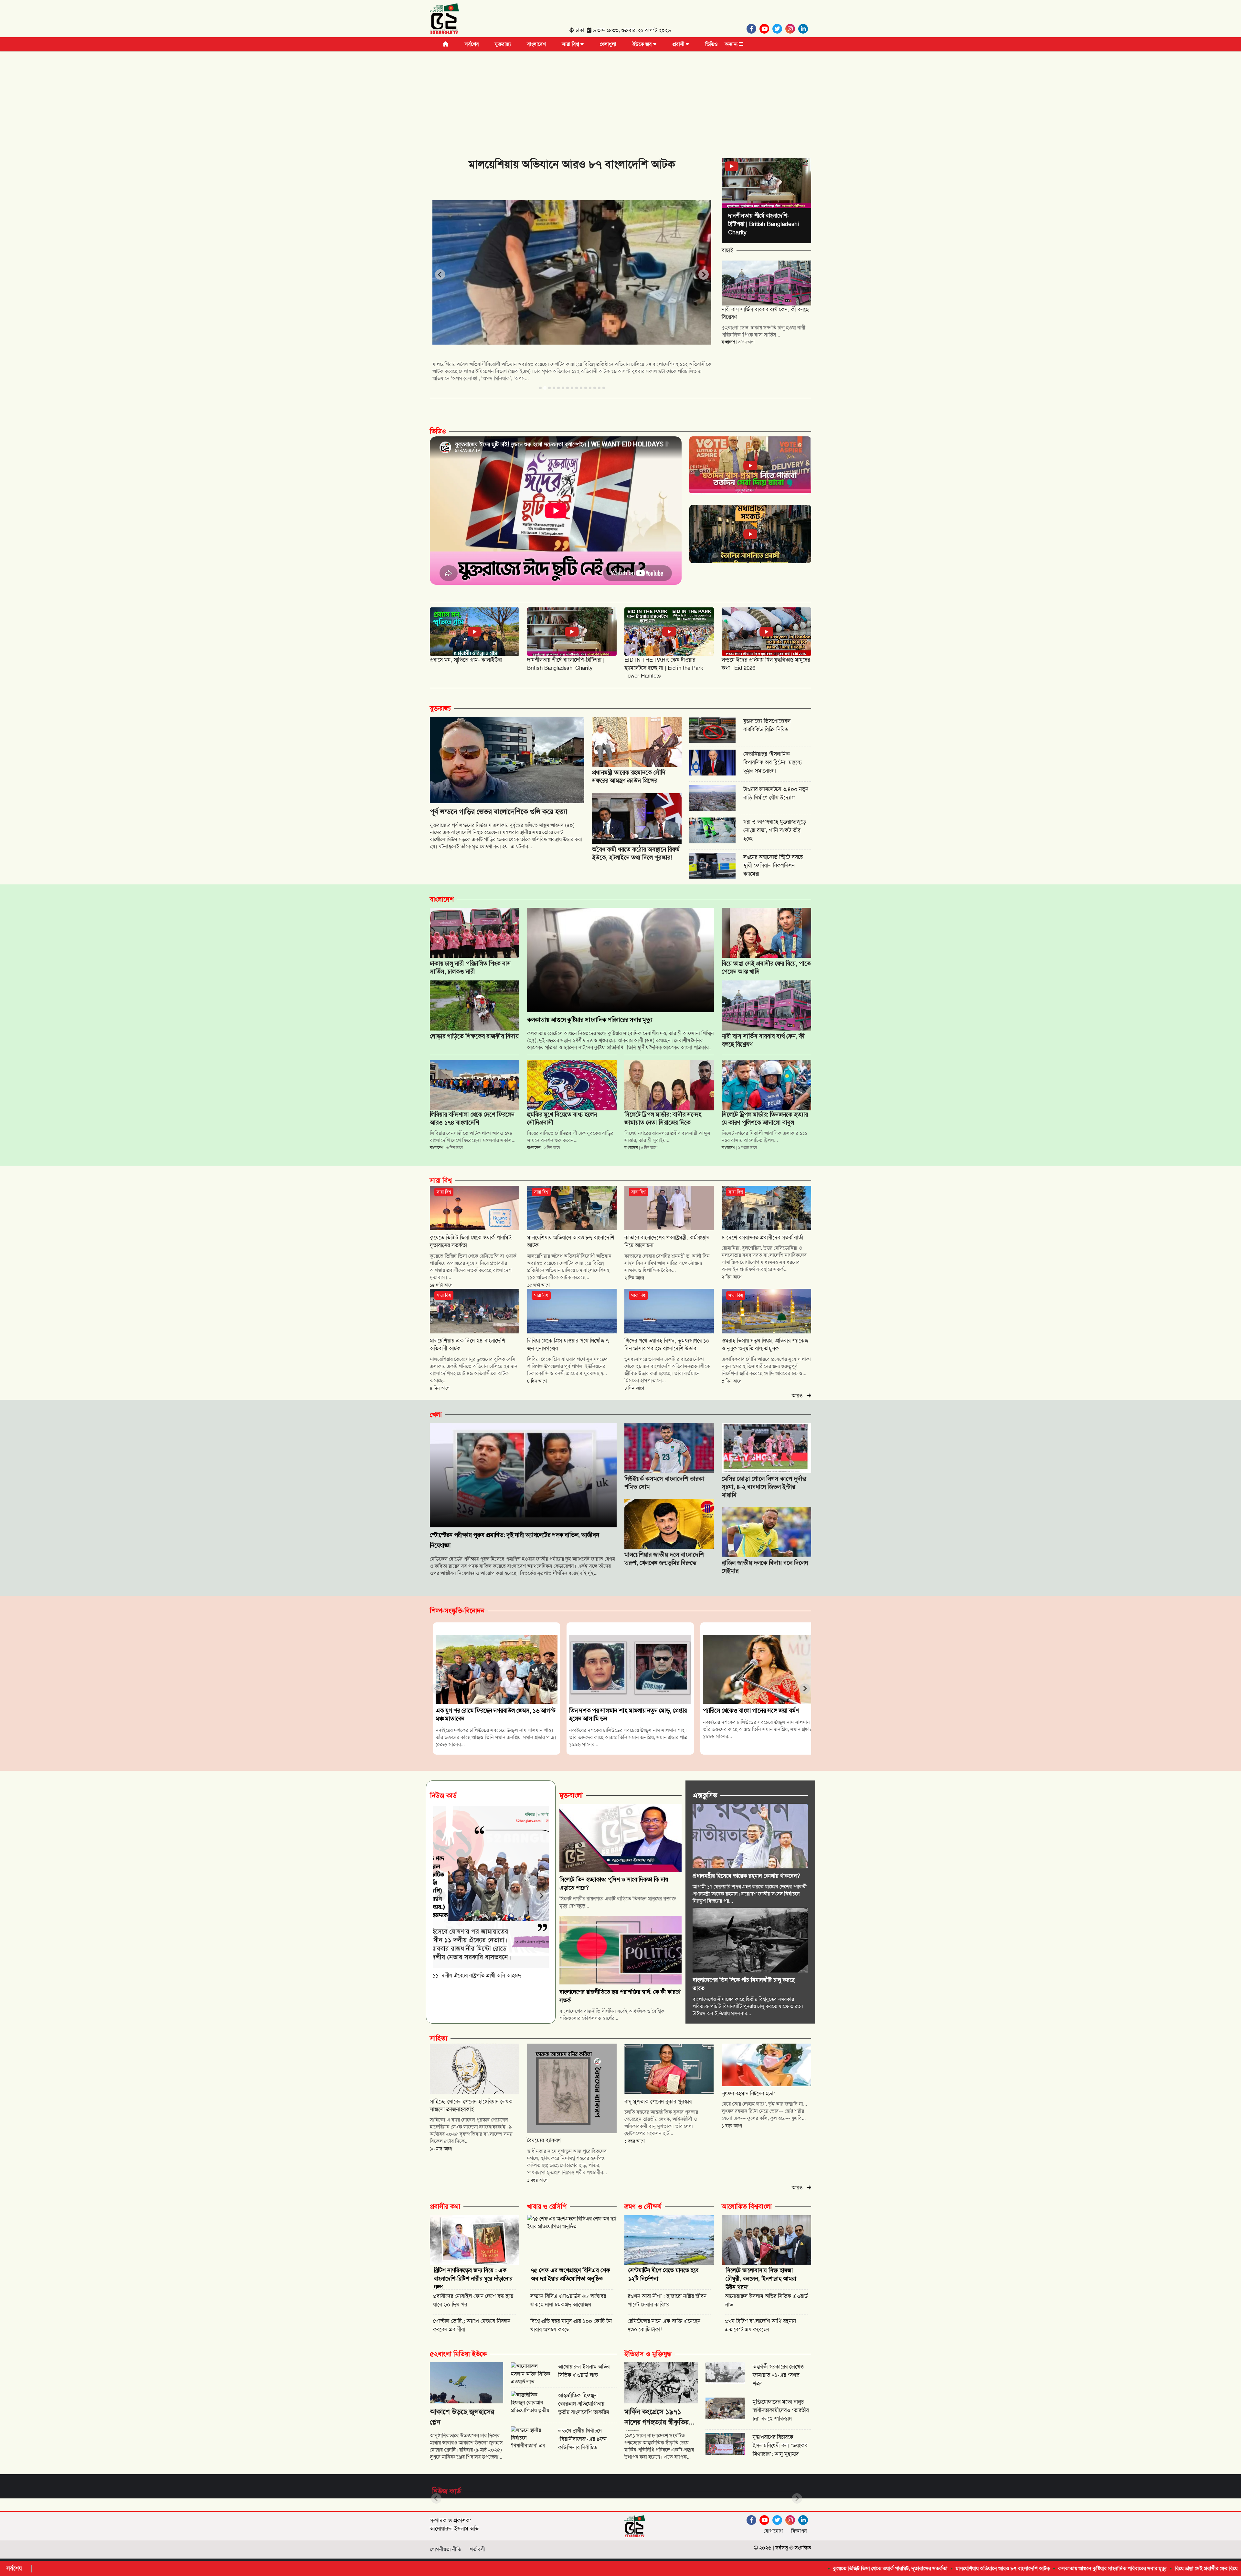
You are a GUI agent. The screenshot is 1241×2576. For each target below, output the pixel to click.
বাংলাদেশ (536, 44)
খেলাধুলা (608, 44)
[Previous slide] (440, 274)
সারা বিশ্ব (571, 44)
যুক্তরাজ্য (503, 44)
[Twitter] (779, 29)
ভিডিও (711, 44)
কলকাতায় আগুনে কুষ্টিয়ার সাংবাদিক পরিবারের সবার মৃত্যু (872, 2568)
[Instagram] (792, 29)
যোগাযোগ (773, 2531)
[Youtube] (766, 29)
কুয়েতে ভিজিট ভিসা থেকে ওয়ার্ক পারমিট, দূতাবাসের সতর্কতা (650, 2568)
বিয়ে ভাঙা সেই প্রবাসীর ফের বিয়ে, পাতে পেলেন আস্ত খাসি (989, 2568)
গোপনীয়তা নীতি (446, 2549)
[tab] (540, 388)
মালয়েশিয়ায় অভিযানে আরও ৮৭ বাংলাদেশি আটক (763, 2568)
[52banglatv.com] (444, 20)
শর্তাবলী (477, 2549)
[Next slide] (704, 274)
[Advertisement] (620, 100)
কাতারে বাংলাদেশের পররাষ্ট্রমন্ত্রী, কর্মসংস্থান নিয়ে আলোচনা (1107, 2568)
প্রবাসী (679, 44)
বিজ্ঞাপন (799, 2531)
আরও (799, 1396)
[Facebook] (753, 29)
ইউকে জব (643, 44)
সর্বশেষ (472, 44)
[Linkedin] (805, 29)
